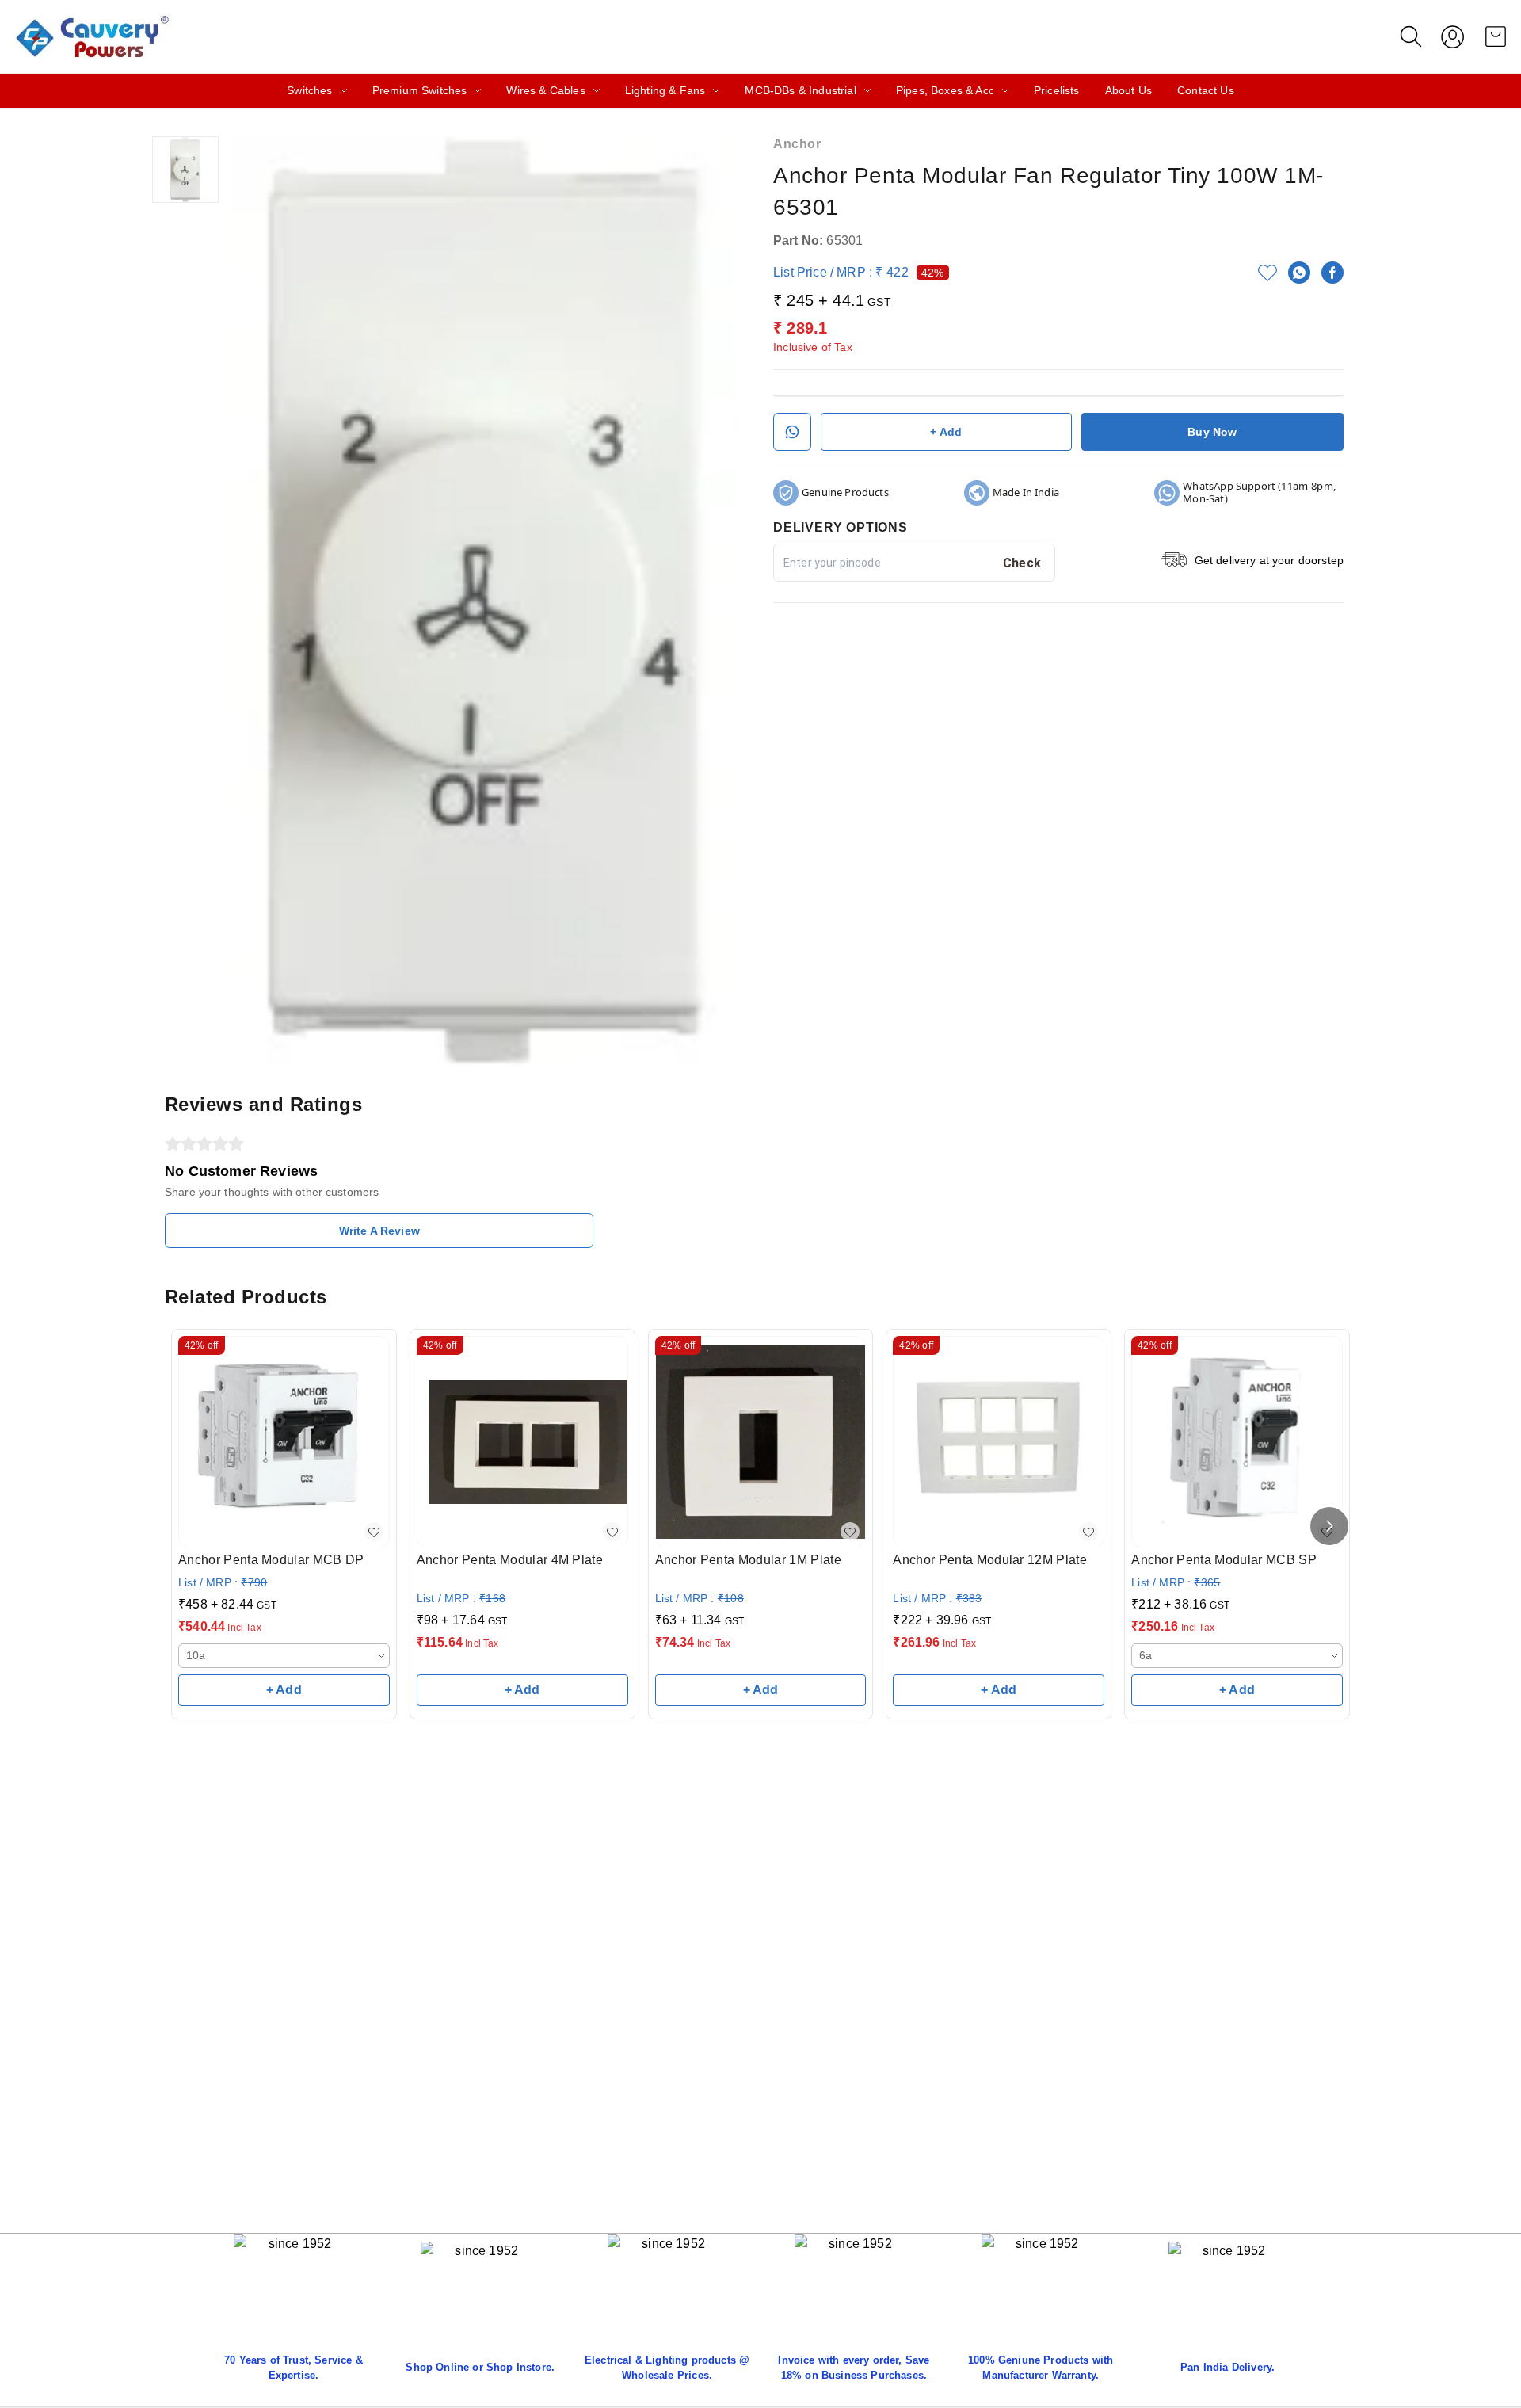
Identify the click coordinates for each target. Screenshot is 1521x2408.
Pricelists (1057, 90)
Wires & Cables (545, 90)
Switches (309, 90)
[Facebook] (1332, 273)
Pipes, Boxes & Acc (945, 90)
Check (1022, 563)
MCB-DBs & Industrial (800, 90)
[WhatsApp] (1299, 273)
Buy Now (1212, 432)
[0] (1496, 36)
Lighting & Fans (665, 90)
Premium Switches (420, 90)
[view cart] (1496, 36)
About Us (1128, 90)
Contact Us (1206, 90)
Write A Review (379, 1231)
